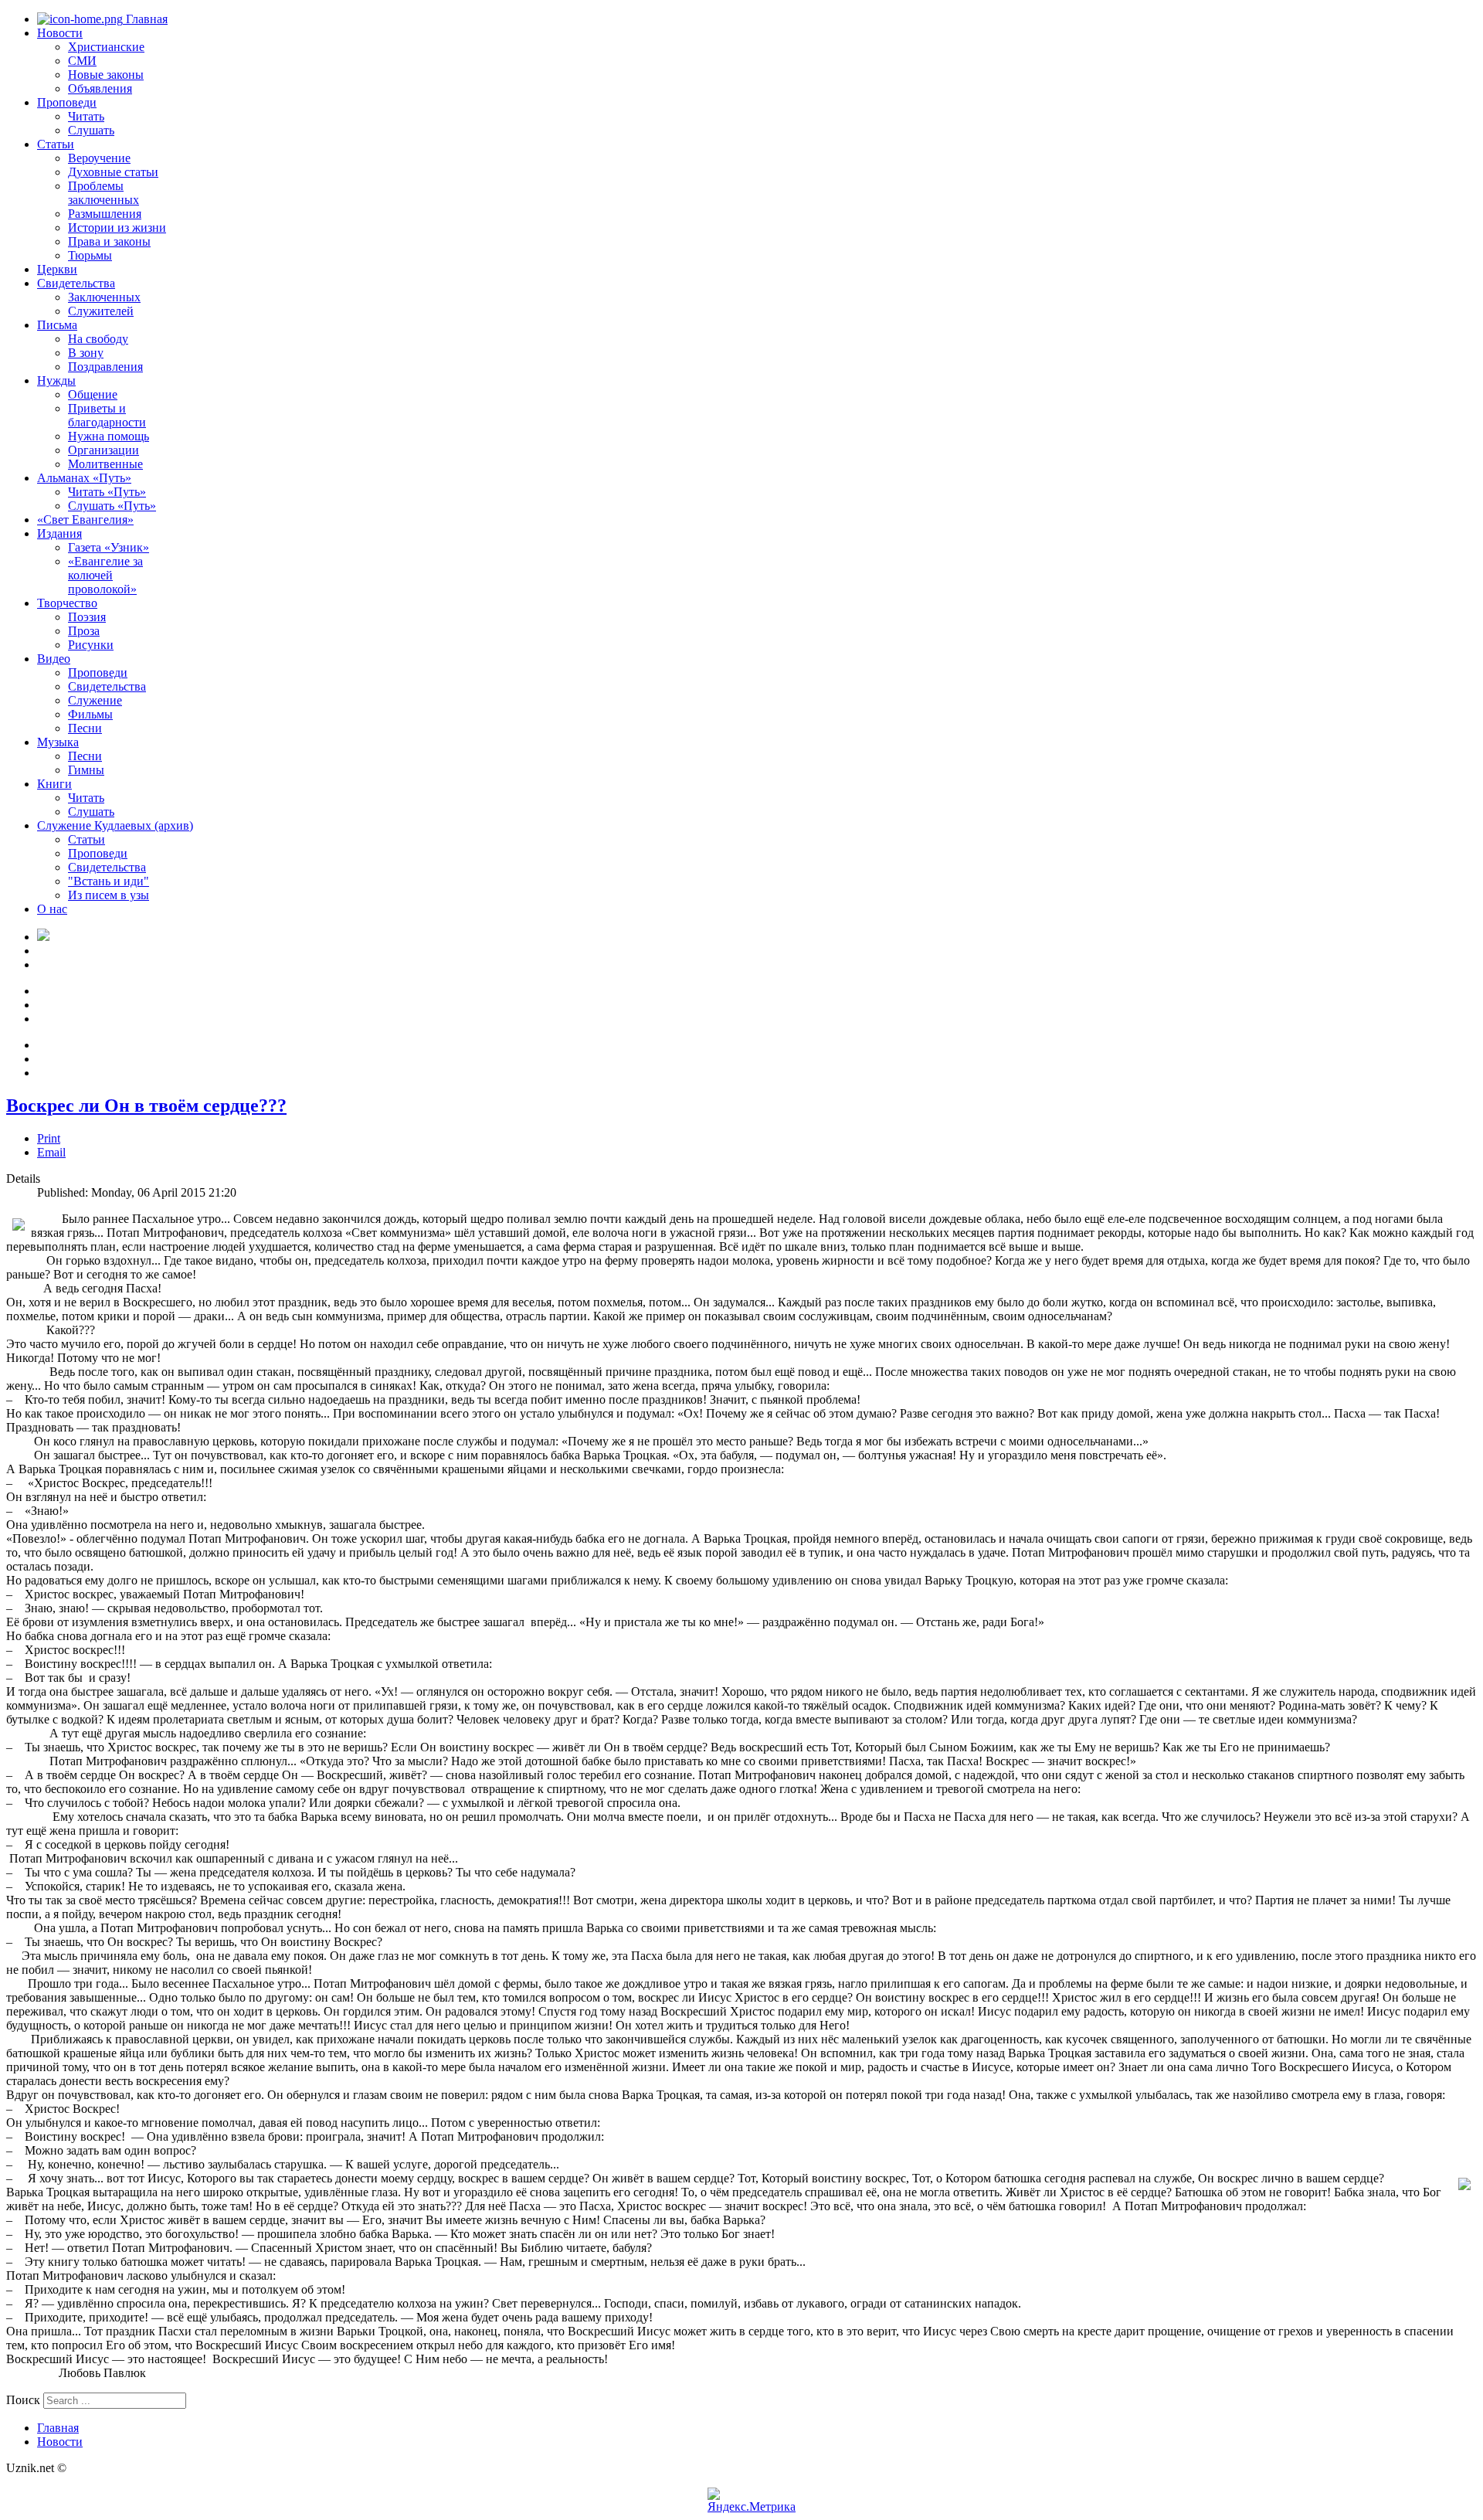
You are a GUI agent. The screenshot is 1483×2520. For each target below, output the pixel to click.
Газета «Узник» (109, 547)
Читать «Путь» (107, 492)
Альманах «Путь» (84, 478)
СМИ (82, 61)
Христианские (106, 47)
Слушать (91, 130)
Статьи (56, 144)
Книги (54, 784)
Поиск (23, 2400)
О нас (52, 909)
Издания (59, 533)
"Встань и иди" (109, 881)
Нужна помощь (109, 436)
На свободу (98, 339)
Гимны (86, 770)
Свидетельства (76, 283)
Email (51, 1152)
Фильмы (90, 714)
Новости (60, 33)
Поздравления (105, 367)
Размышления (105, 214)
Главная (145, 19)
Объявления (100, 88)
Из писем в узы (109, 895)
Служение (95, 700)
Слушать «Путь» (112, 506)
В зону (86, 353)
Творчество (67, 603)
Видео (54, 659)
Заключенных (104, 297)
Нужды (56, 380)
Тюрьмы (90, 255)
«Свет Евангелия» (85, 520)
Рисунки (91, 645)
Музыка (58, 742)
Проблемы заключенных (104, 193)
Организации (104, 450)
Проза (84, 631)
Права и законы (109, 241)
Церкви (57, 269)
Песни (85, 728)
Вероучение (99, 158)
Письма (57, 325)
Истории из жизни (117, 228)
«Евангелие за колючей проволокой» (105, 575)
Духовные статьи (113, 172)
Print (49, 1138)
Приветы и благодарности (107, 415)
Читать (86, 116)
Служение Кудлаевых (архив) (115, 825)
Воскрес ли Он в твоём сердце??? (146, 1105)
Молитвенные (105, 464)
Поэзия (87, 617)
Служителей (101, 311)
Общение (93, 394)
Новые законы (106, 75)
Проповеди (67, 102)
